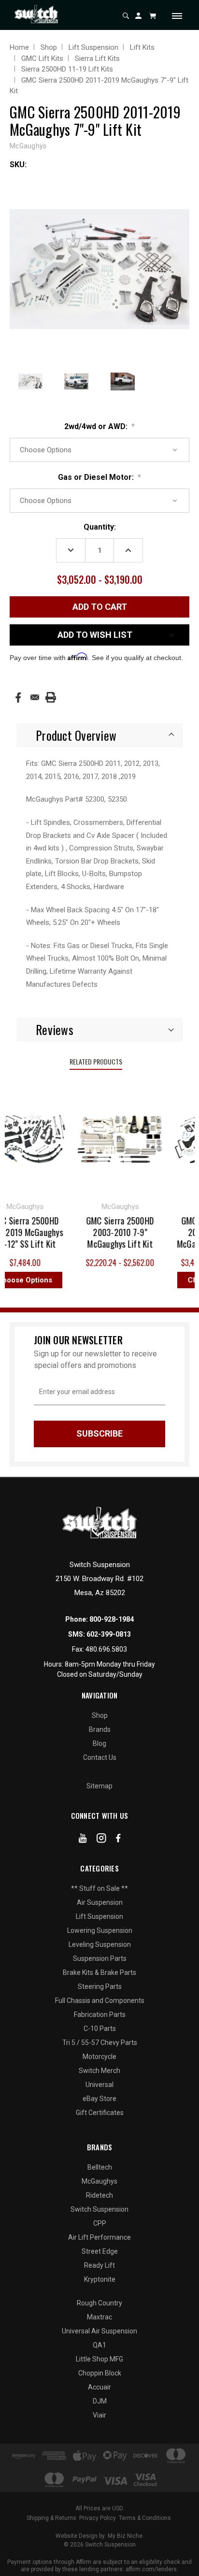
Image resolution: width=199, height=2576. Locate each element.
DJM (100, 2401)
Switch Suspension (99, 2209)
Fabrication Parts (100, 2015)
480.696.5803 (106, 1649)
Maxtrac (99, 2317)
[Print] (51, 697)
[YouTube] (83, 1840)
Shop (100, 1715)
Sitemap (99, 1786)
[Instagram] (101, 1840)
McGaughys (99, 2181)
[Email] (35, 697)
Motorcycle (99, 2057)
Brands (100, 1729)
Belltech (100, 2167)
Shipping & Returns (51, 2518)
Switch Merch (99, 2071)
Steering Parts (100, 1986)
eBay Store (99, 2099)
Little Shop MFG (99, 2359)
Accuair (99, 2387)
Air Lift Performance (99, 2237)
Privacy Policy (98, 2518)
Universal (99, 2085)
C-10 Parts (100, 2029)
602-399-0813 (109, 1634)
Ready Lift (99, 2265)
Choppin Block (100, 2373)
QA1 (99, 2345)
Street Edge (100, 2251)
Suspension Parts (100, 1958)
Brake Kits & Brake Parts (99, 1972)
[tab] (99, 735)
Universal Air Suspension (99, 2331)
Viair (99, 2415)
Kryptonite (100, 2279)
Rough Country (99, 2303)
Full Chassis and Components (100, 2000)
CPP (100, 2223)
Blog (99, 1743)
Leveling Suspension (100, 1944)
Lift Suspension (99, 1916)
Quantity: (100, 527)
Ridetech (99, 2195)
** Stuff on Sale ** (99, 1888)
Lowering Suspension (100, 1930)
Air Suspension (100, 1902)
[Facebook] (18, 698)
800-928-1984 (112, 1619)
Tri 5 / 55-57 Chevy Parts (100, 2043)
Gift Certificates (100, 2113)
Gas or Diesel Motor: (100, 477)
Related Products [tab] (96, 1061)
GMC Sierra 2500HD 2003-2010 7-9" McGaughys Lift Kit (114, 1232)
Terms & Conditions (145, 2518)
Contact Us (100, 1757)
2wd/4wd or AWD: (100, 426)
